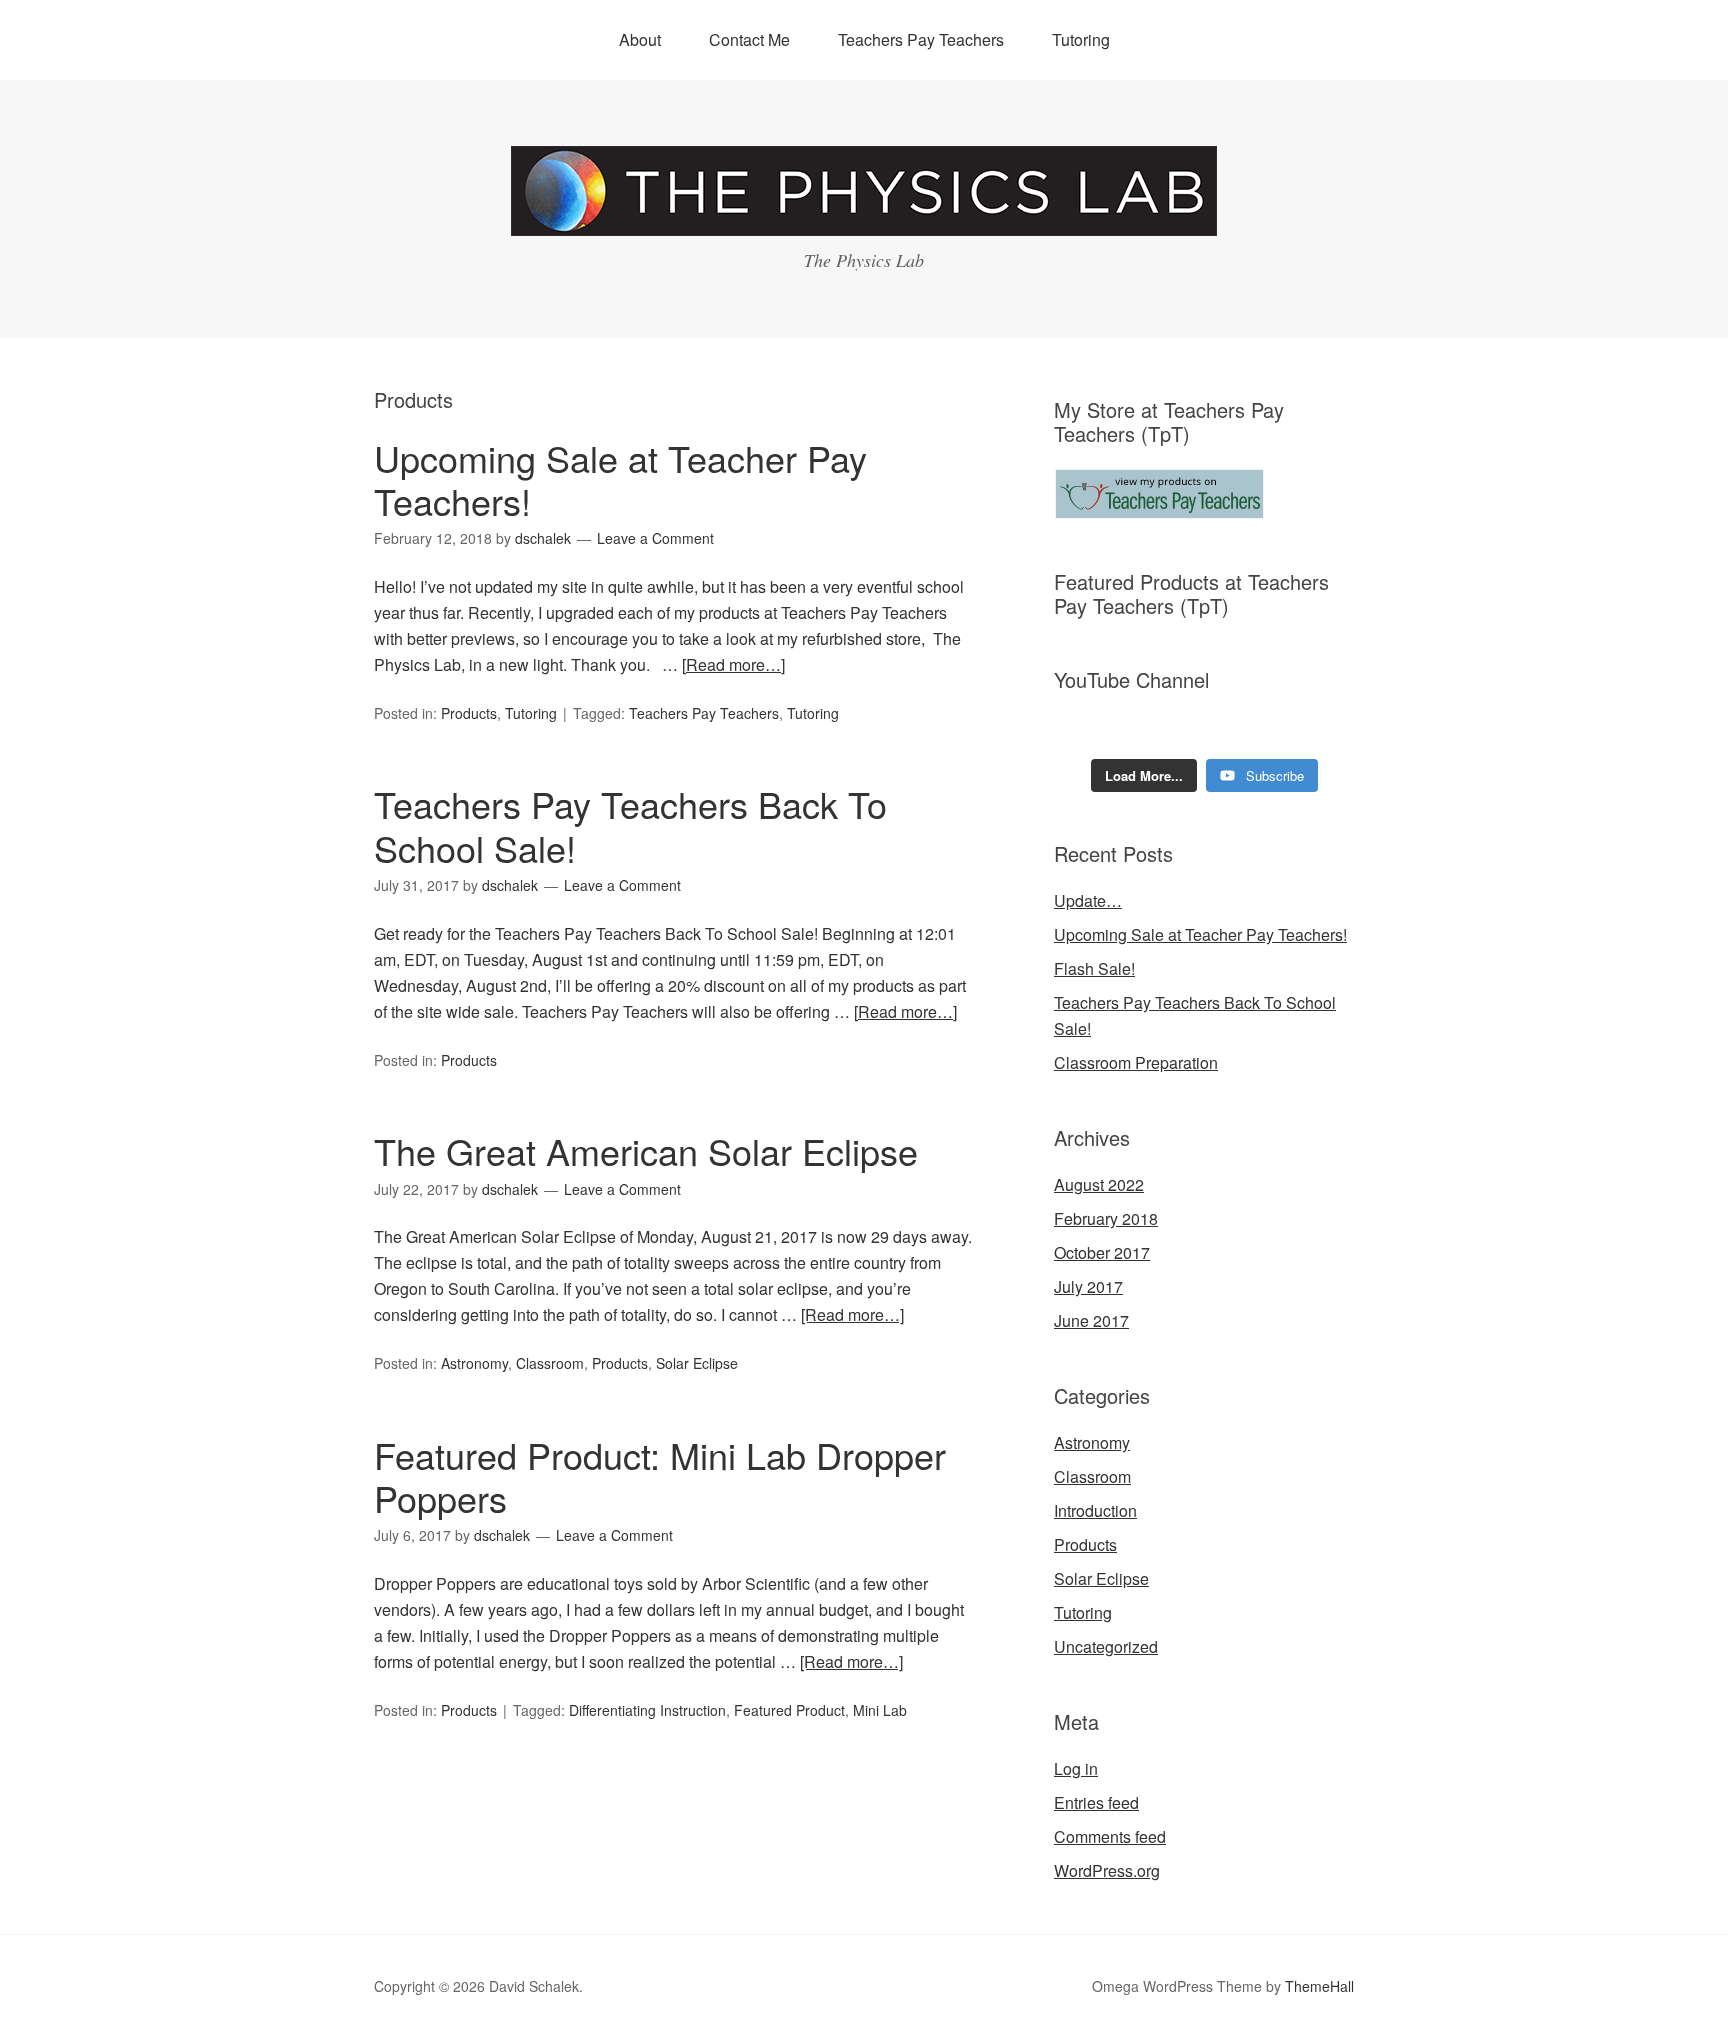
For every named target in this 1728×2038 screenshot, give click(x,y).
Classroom (550, 1363)
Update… (1088, 900)
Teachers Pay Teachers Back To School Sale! (630, 825)
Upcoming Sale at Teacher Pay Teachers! (620, 479)
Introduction (1095, 1510)
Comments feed (1110, 1836)
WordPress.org (1107, 1870)
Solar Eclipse (697, 1363)
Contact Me (749, 39)
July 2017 (1088, 1286)
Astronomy (474, 1363)
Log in (1076, 1768)
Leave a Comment (655, 538)
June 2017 (1091, 1320)
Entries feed (1096, 1802)
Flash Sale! (1094, 968)
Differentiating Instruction (647, 1710)
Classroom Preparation (1136, 1062)
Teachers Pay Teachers (921, 39)
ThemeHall (1319, 1986)
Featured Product (789, 1710)
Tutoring (1081, 39)
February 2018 (1106, 1218)
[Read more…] (733, 664)
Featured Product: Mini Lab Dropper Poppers (660, 1476)
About (640, 39)
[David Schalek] (864, 217)
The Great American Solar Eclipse (646, 1150)
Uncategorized (1106, 1646)
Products (469, 713)
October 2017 (1102, 1252)
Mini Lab (880, 1710)
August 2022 (1099, 1184)
